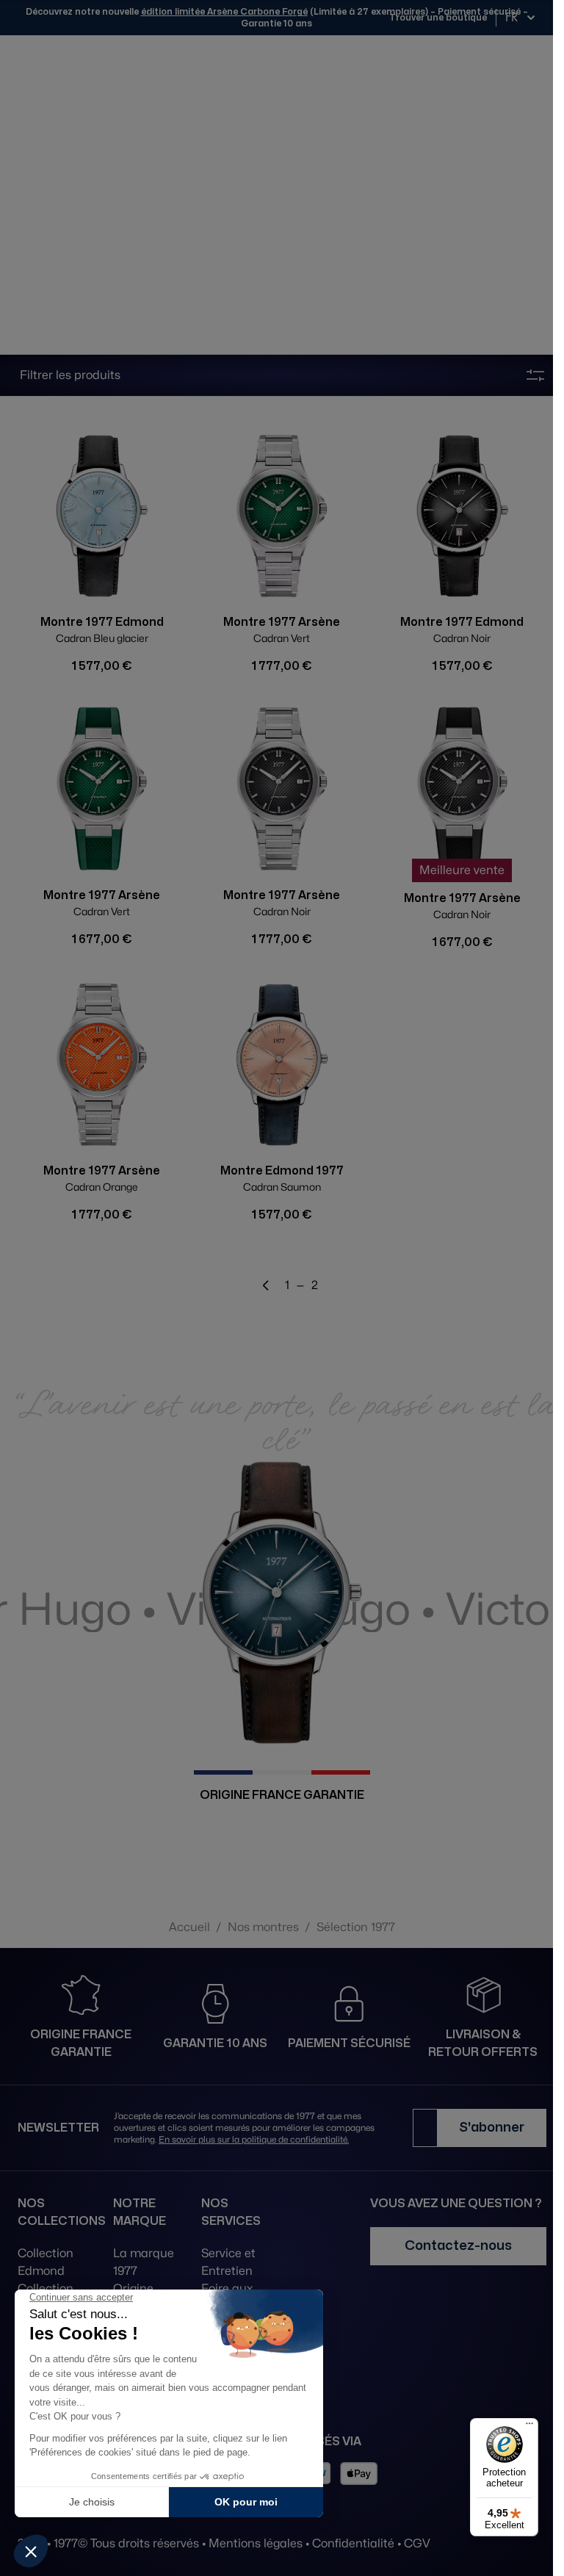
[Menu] (529, 2427)
